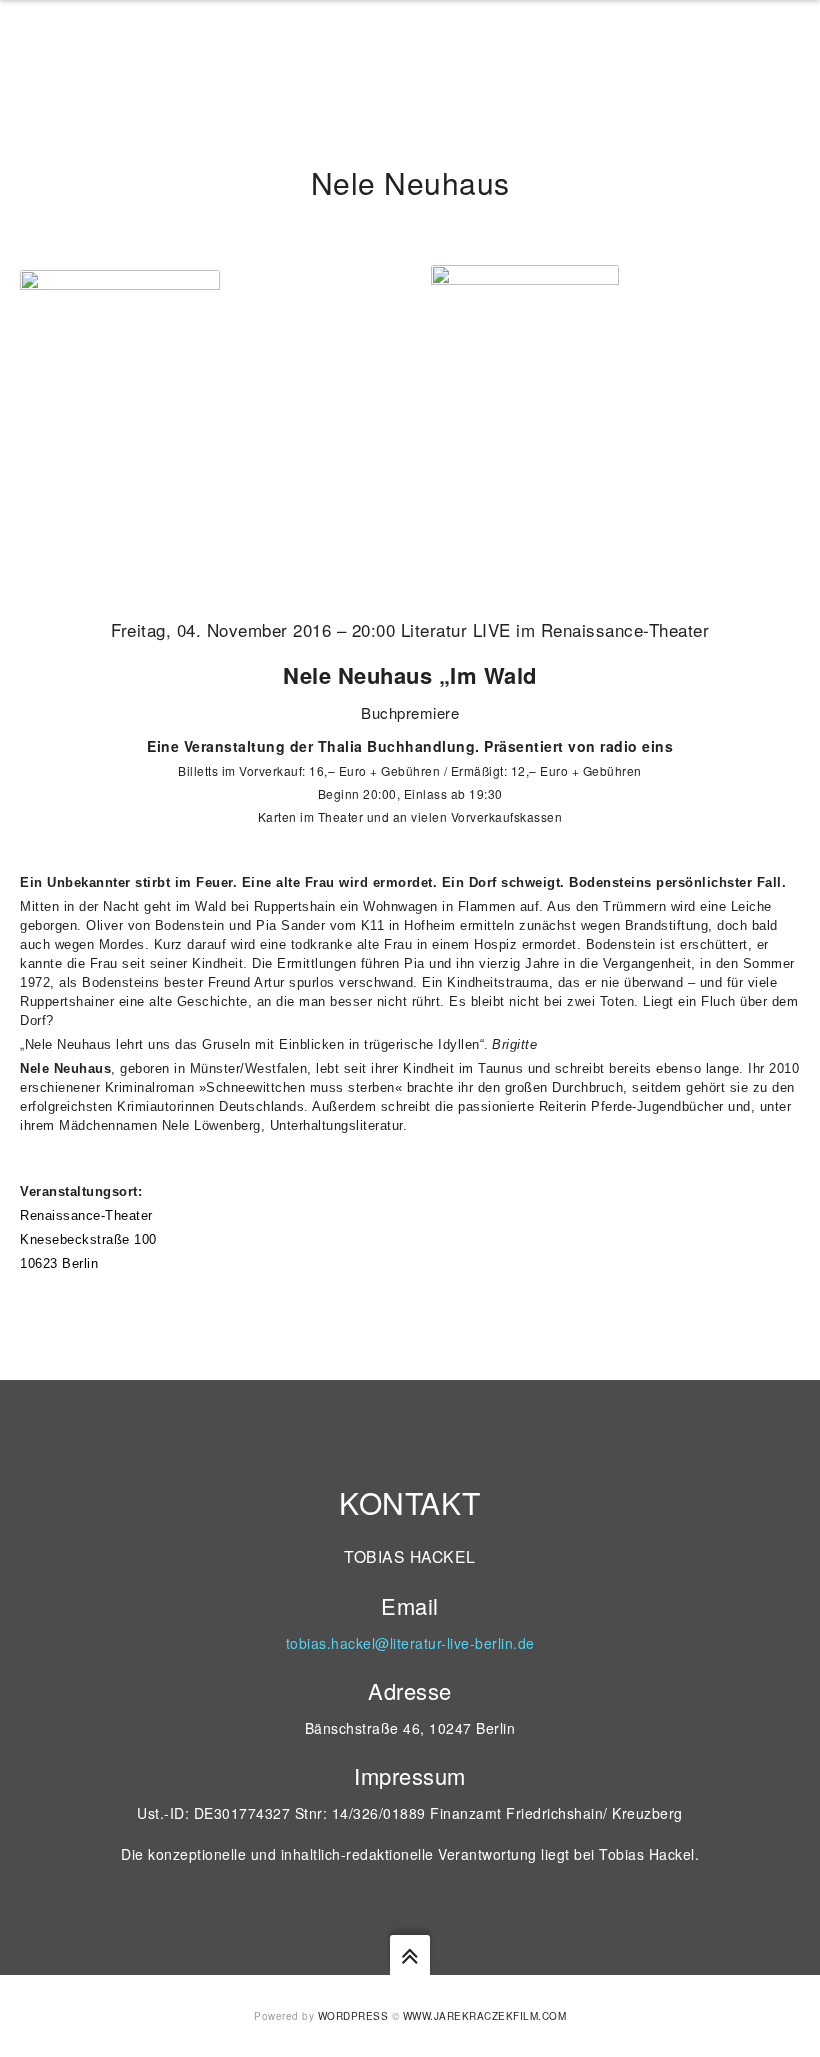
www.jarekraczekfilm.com (485, 2016)
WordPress (353, 2016)
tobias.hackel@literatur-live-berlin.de (410, 1643)
